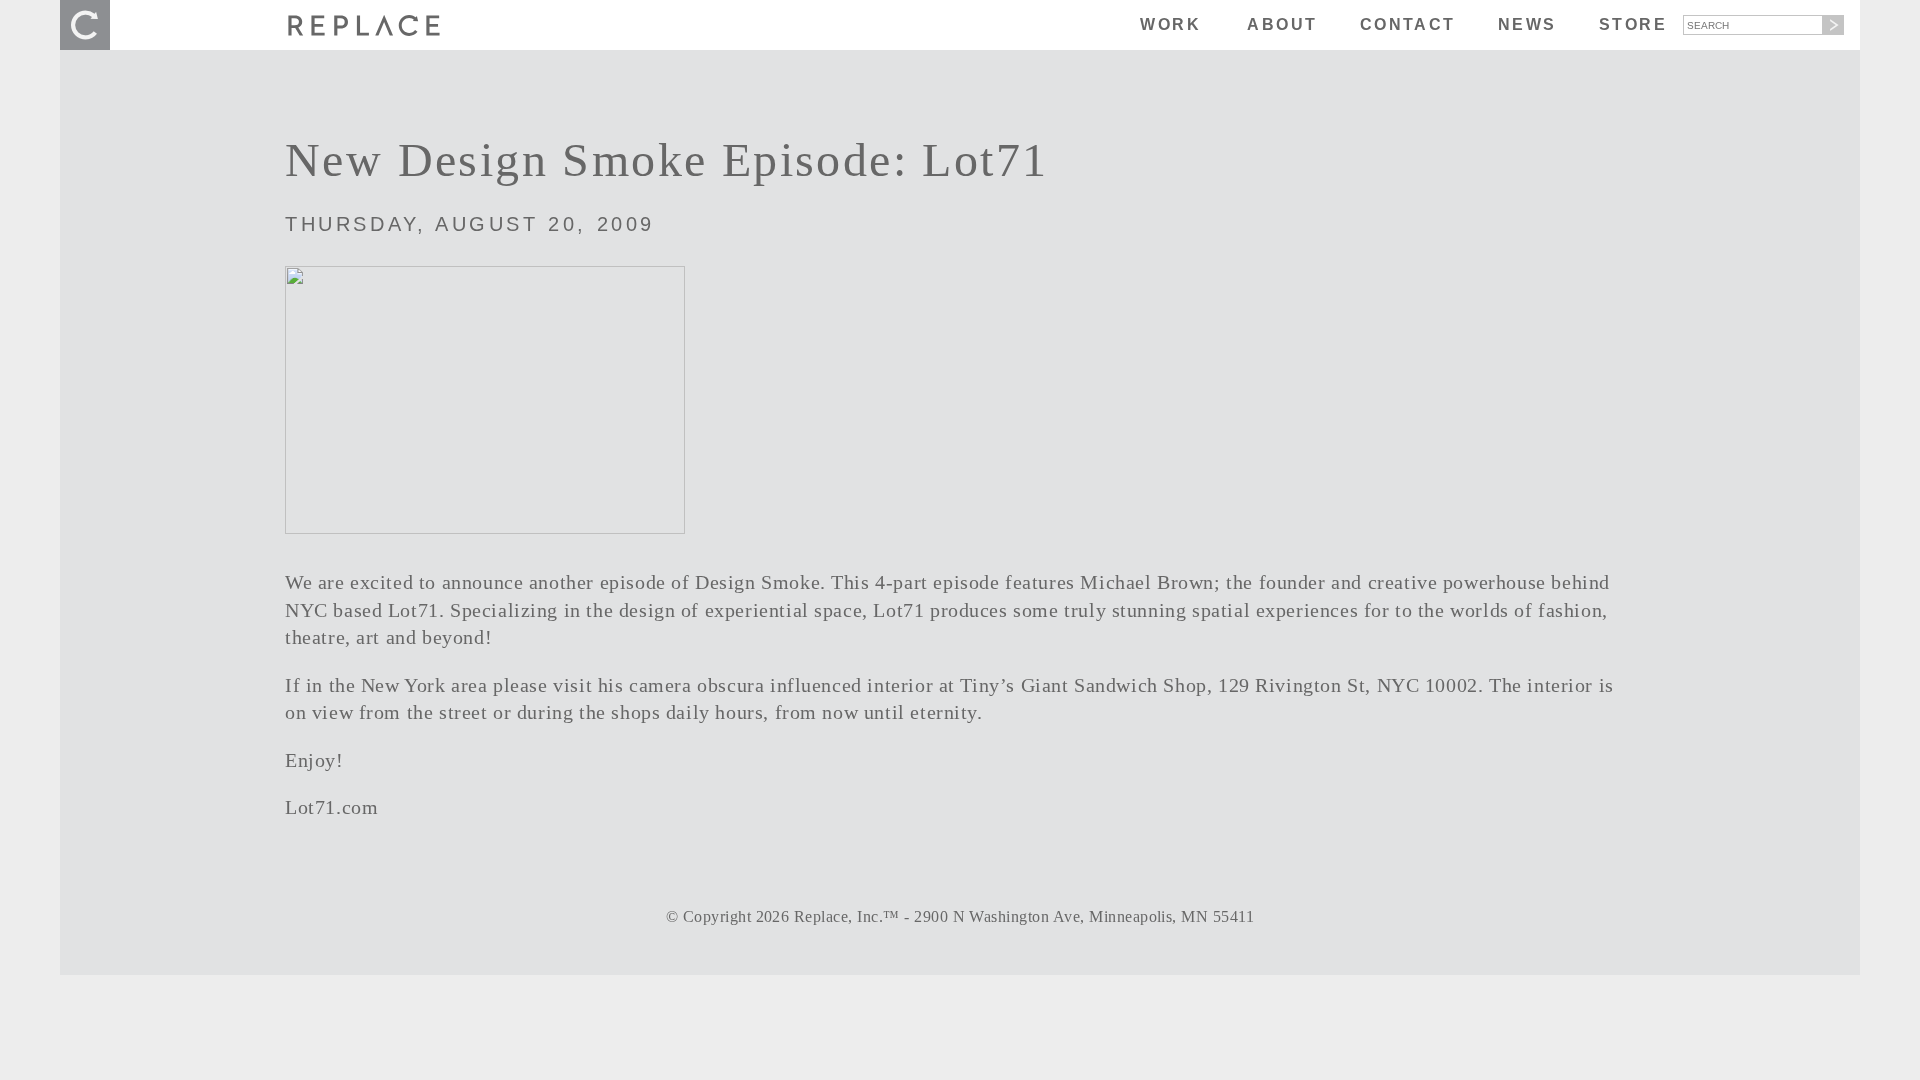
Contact (1408, 24)
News (1527, 24)
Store (1633, 24)
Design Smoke (757, 582)
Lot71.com (331, 807)
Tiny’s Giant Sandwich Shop (1083, 685)
